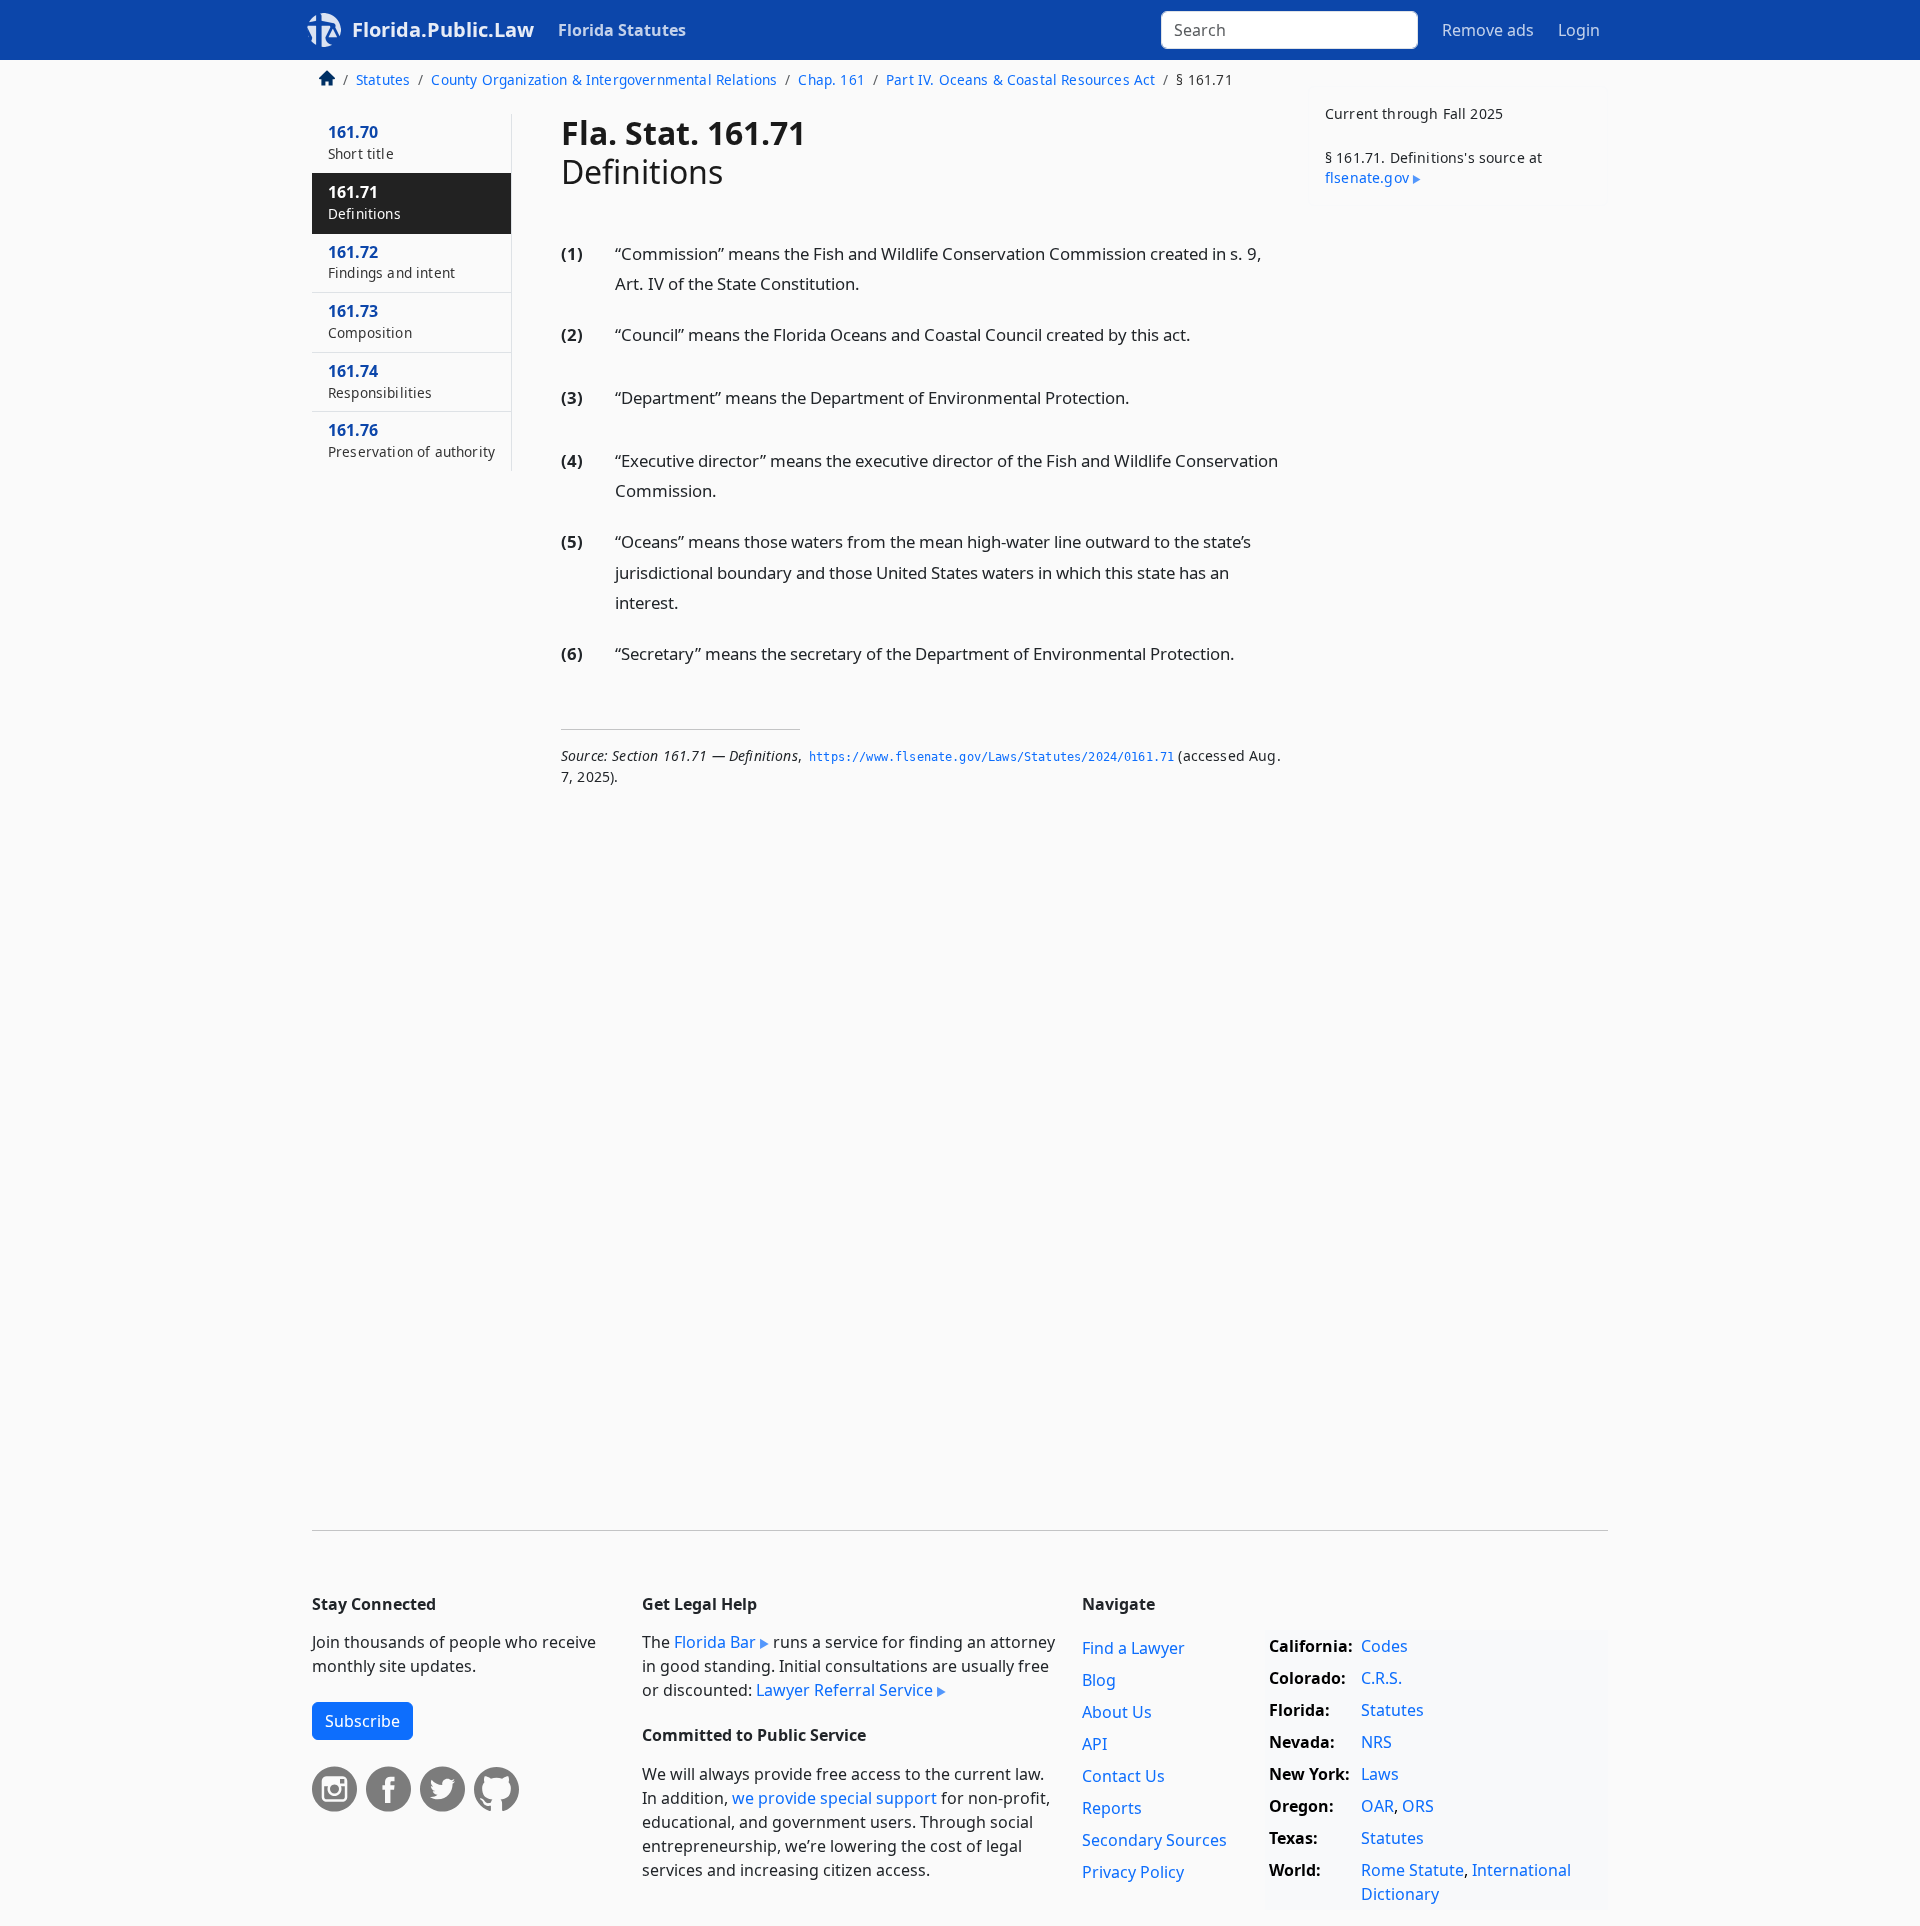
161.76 (411, 440)
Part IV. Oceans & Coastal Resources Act (1020, 79)
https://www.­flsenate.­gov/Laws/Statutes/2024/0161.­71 (991, 757)
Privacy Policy (1133, 1872)
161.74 (380, 381)
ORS (1418, 1806)
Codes (1384, 1646)
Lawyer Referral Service (844, 1690)
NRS (1376, 1742)
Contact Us (1123, 1776)
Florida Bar (715, 1642)
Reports (1112, 1808)
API (1094, 1744)
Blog (1099, 1680)
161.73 (370, 321)
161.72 (391, 262)
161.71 (364, 202)
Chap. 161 (831, 79)
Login (1579, 30)
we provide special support (834, 1798)
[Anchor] (871, 282)
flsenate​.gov (1367, 177)
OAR (1377, 1806)
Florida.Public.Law (443, 29)
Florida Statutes (622, 30)
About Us (1117, 1712)
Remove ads (1488, 30)
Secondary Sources (1154, 1840)
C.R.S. (1381, 1678)
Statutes (383, 79)
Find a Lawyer (1133, 1648)
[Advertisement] (1458, 534)
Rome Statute (1412, 1870)
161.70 (361, 142)
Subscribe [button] (362, 1721)
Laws (1380, 1774)
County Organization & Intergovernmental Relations (604, 79)
